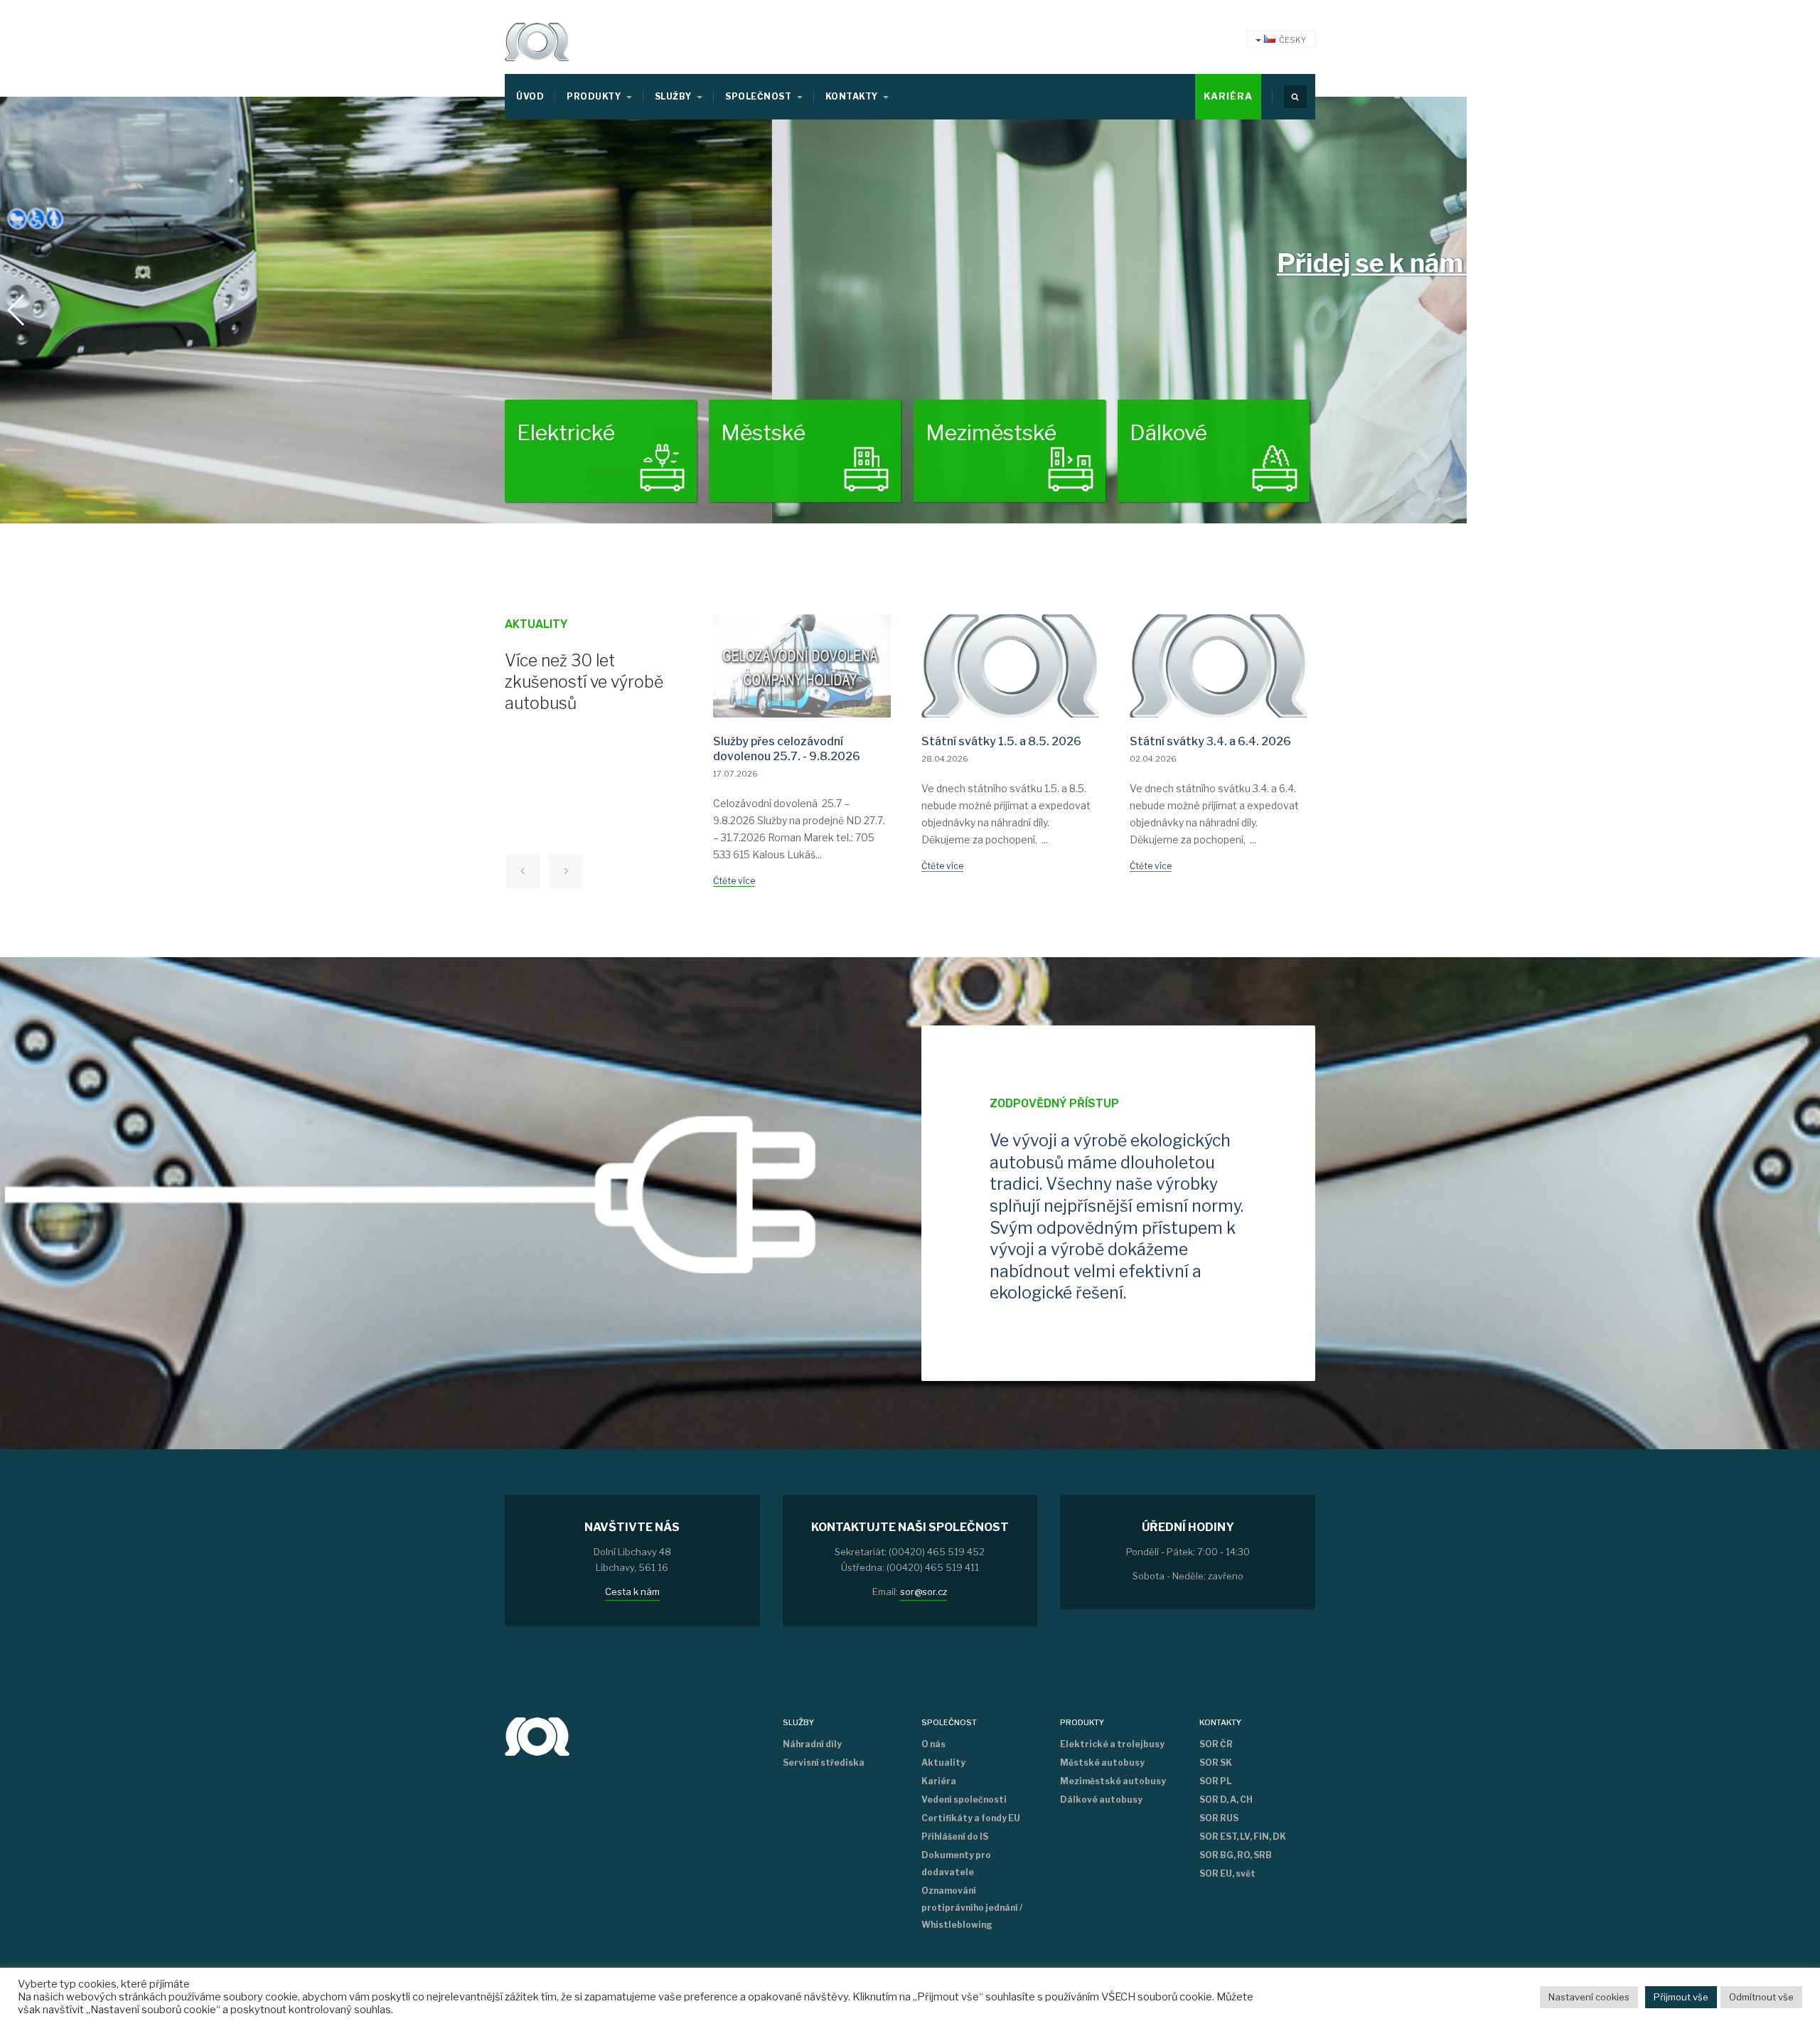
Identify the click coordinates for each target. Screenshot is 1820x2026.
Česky (1292, 40)
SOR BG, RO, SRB (1236, 1855)
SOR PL (1215, 1781)
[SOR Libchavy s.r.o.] (537, 1735)
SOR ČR (1216, 1744)
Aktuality (943, 1763)
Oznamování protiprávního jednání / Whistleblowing (972, 1908)
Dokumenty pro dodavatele (956, 1864)
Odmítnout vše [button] (1761, 1997)
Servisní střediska (824, 1763)
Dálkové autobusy (1101, 1800)
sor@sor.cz (924, 1592)
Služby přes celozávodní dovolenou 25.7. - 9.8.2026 (787, 749)
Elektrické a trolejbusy (1112, 1744)
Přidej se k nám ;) (607, 263)
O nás (933, 1744)
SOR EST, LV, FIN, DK (1243, 1836)
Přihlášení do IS (955, 1836)
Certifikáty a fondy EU (971, 1818)
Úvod (530, 96)
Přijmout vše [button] (1681, 1997)
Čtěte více (734, 881)
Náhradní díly (812, 1744)
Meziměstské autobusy (1113, 1781)
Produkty (595, 96)
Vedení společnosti (964, 1800)
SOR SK (1216, 1763)
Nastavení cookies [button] (1589, 1997)
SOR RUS (1219, 1818)
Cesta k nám (632, 1592)
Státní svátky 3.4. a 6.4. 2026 (1210, 741)
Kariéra (1228, 96)
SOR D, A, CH (1226, 1800)
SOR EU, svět (1227, 1873)
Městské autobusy (1102, 1763)
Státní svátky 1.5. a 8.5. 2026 (1001, 741)
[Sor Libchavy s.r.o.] (537, 42)
